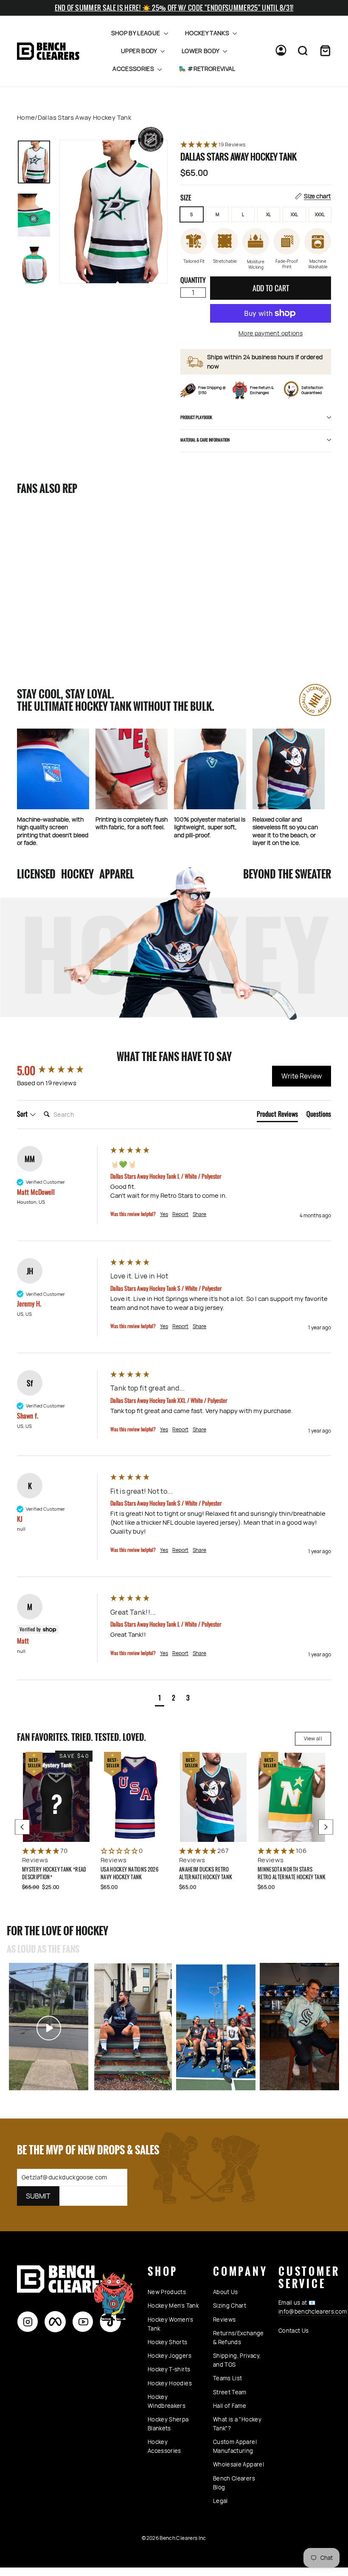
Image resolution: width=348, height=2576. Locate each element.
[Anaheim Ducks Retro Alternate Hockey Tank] (213, 1797)
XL (268, 214)
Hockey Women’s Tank (170, 2324)
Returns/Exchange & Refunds (239, 2338)
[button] (256, 145)
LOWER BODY (201, 51)
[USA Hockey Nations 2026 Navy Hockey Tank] (135, 1797)
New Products (167, 2292)
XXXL (320, 214)
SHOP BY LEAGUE (136, 33)
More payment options (271, 333)
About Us (226, 2292)
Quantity (193, 280)
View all (313, 1738)
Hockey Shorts (168, 2342)
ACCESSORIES (134, 69)
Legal (220, 2501)
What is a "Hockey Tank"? (237, 2424)
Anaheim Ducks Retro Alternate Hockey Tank (206, 1873)
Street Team (230, 2392)
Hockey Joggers (170, 2356)
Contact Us (294, 2331)
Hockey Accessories (164, 2446)
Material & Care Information (205, 440)
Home (26, 117)
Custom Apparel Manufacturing (235, 2446)
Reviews (224, 2320)
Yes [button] (164, 1214)
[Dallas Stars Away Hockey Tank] (40, 548)
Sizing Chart (230, 2306)
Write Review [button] (302, 1076)
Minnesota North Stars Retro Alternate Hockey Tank (292, 1873)
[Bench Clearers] (48, 51)
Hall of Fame (230, 2406)
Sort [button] (23, 1114)
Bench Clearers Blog (234, 2483)
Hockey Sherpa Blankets (168, 2424)
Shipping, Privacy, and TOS (237, 2360)
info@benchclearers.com (313, 2311)
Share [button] (199, 1214)
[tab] (277, 1115)
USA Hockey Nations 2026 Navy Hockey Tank (129, 1873)
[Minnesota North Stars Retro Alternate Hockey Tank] (292, 1797)
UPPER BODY (140, 51)
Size (256, 197)
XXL (294, 214)
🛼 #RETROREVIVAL (207, 69)
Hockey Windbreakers (167, 2401)
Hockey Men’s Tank (173, 2306)
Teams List (228, 2378)
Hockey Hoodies (170, 2383)
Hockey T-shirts (169, 2369)
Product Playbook (196, 417)
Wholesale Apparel (239, 2464)
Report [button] (180, 1214)
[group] (62, 1070)
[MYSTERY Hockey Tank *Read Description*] (56, 1797)
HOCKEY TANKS (208, 33)
